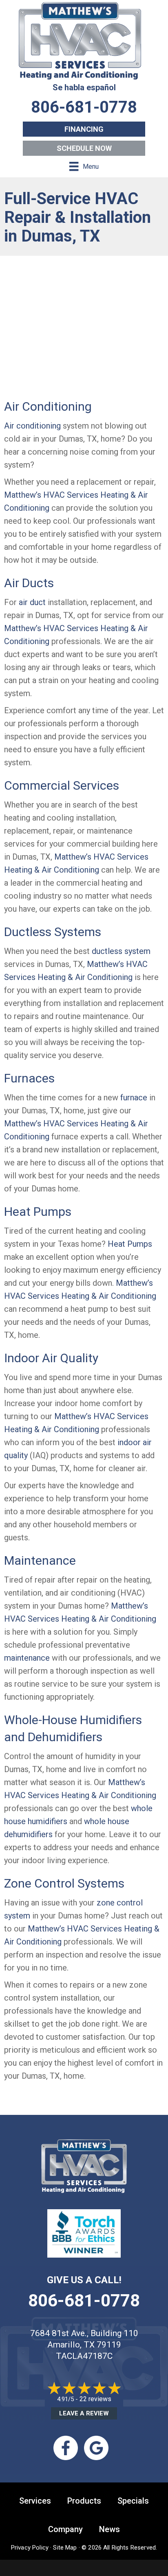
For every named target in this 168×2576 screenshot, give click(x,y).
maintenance (27, 1658)
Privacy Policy (30, 2548)
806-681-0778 (84, 2301)
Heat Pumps (130, 1244)
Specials (133, 2501)
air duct (32, 602)
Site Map (65, 2548)
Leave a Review (84, 2413)
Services (35, 2501)
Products (84, 2501)
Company (65, 2529)
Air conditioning (32, 426)
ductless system (121, 951)
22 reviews (95, 2399)
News (109, 2529)
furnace (134, 1097)
